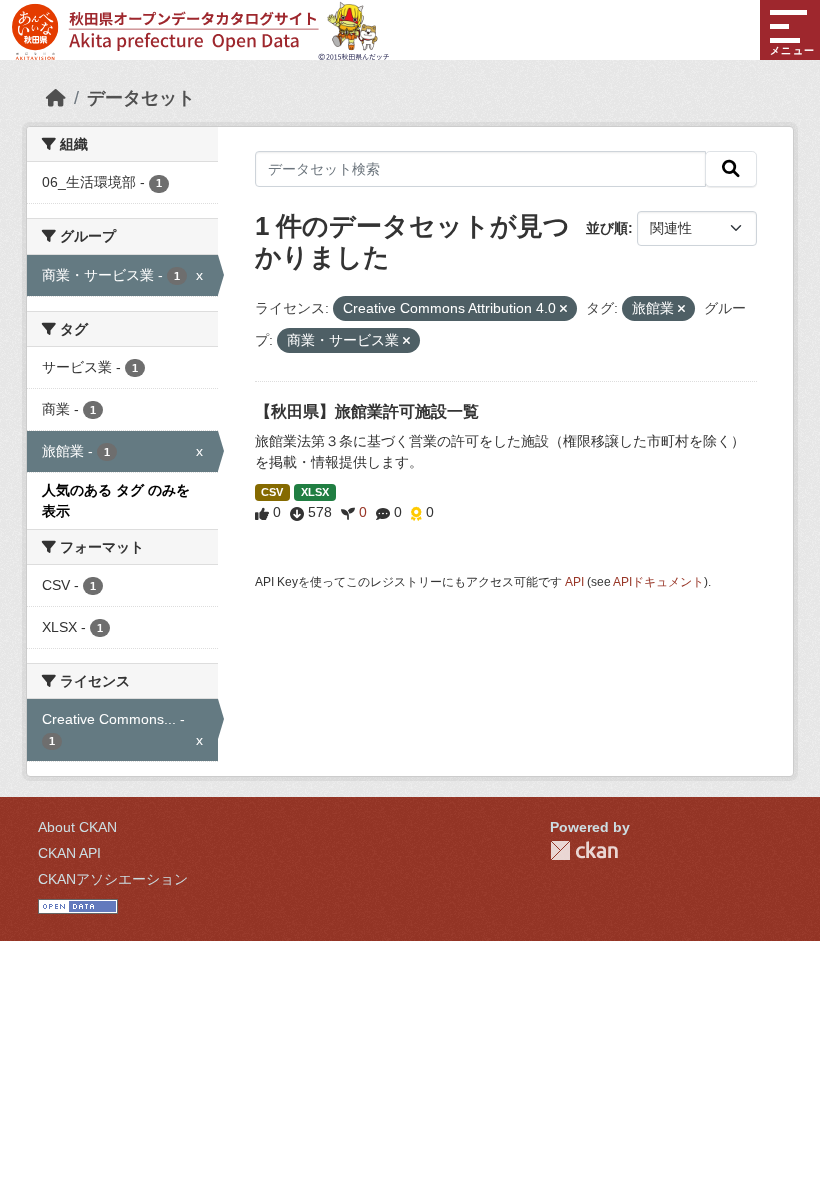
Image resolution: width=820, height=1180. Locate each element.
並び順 (607, 228)
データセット (141, 98)
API (574, 582)
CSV (272, 492)
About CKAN (77, 827)
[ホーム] (56, 98)
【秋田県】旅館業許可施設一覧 (367, 411)
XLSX (315, 492)
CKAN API (69, 853)
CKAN (584, 850)
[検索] (731, 169)
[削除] (563, 309)
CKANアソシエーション (113, 879)
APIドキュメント (658, 582)
